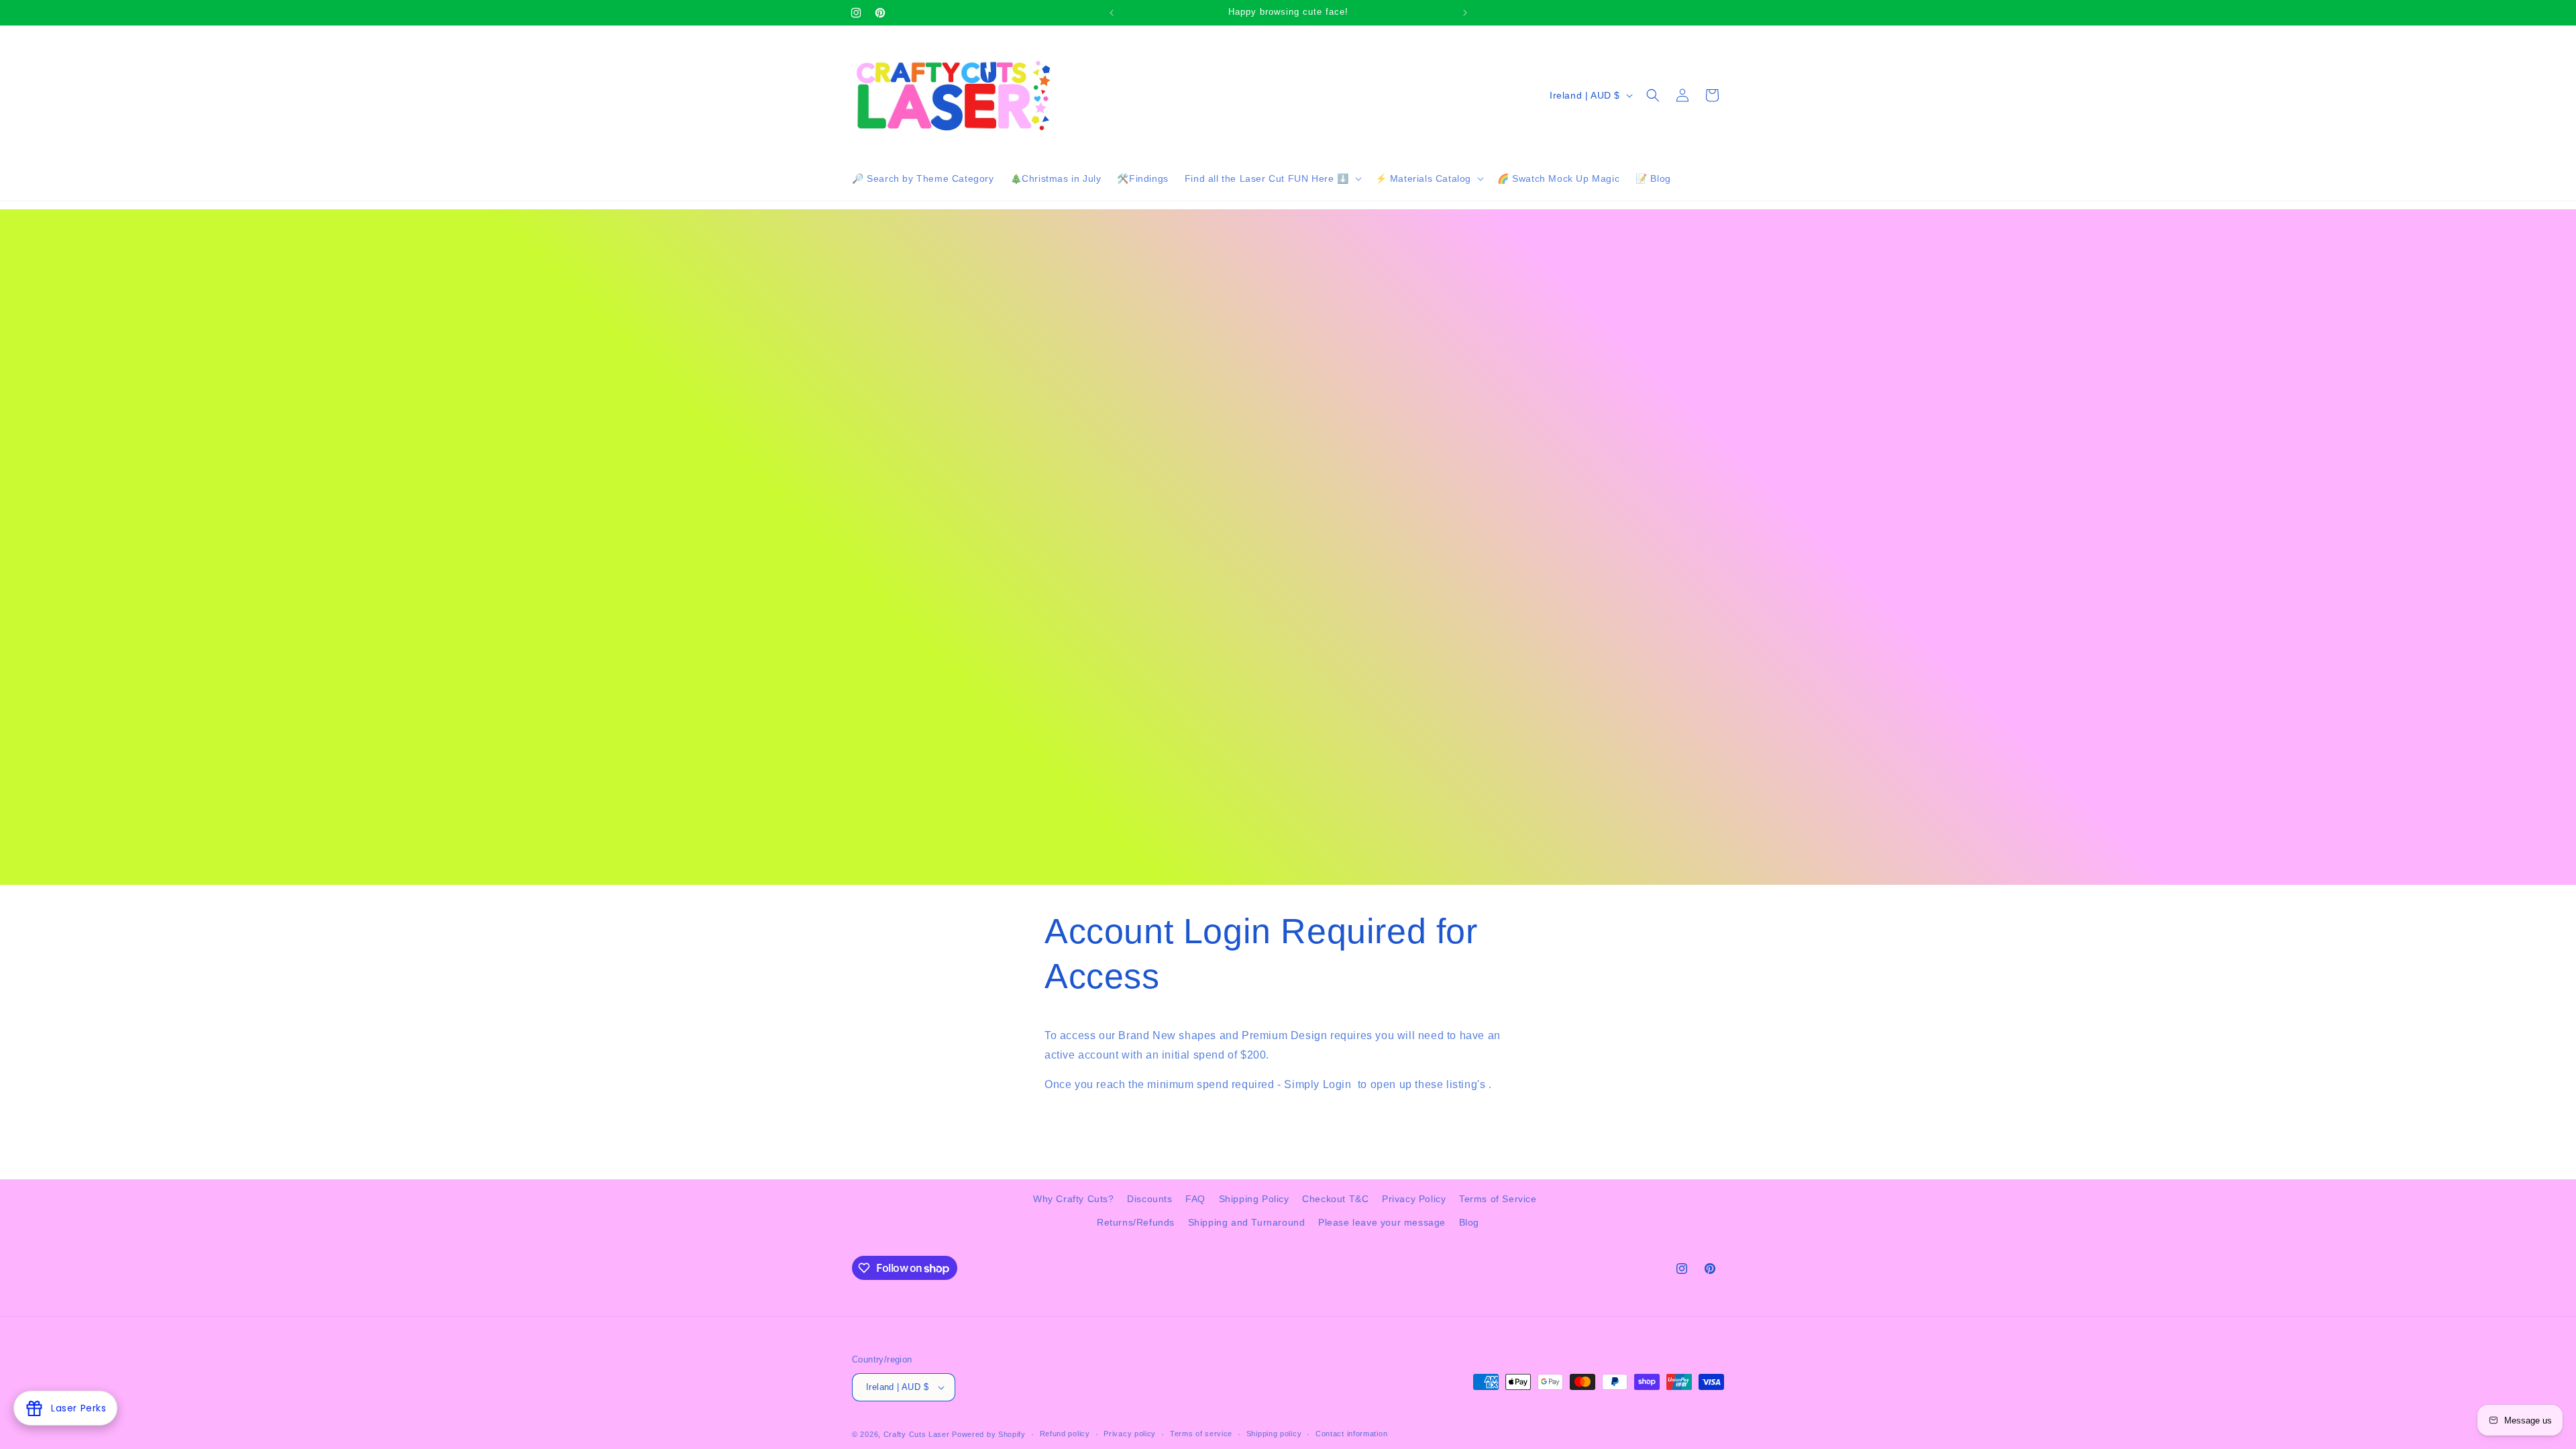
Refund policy (1065, 1434)
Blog (1469, 1222)
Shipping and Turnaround (1247, 1222)
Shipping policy (1274, 1434)
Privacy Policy (1414, 1199)
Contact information (1351, 1434)
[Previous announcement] (1112, 13)
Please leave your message (1382, 1222)
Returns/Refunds (1136, 1222)
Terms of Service (1498, 1199)
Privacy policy (1130, 1434)
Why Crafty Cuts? (1074, 1199)
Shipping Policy (1254, 1199)
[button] (1272, 178)
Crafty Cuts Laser (918, 1434)
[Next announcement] (1465, 13)
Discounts (1149, 1199)
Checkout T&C (1335, 1199)
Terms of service (1201, 1434)
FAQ (1195, 1199)
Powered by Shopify (989, 1434)
